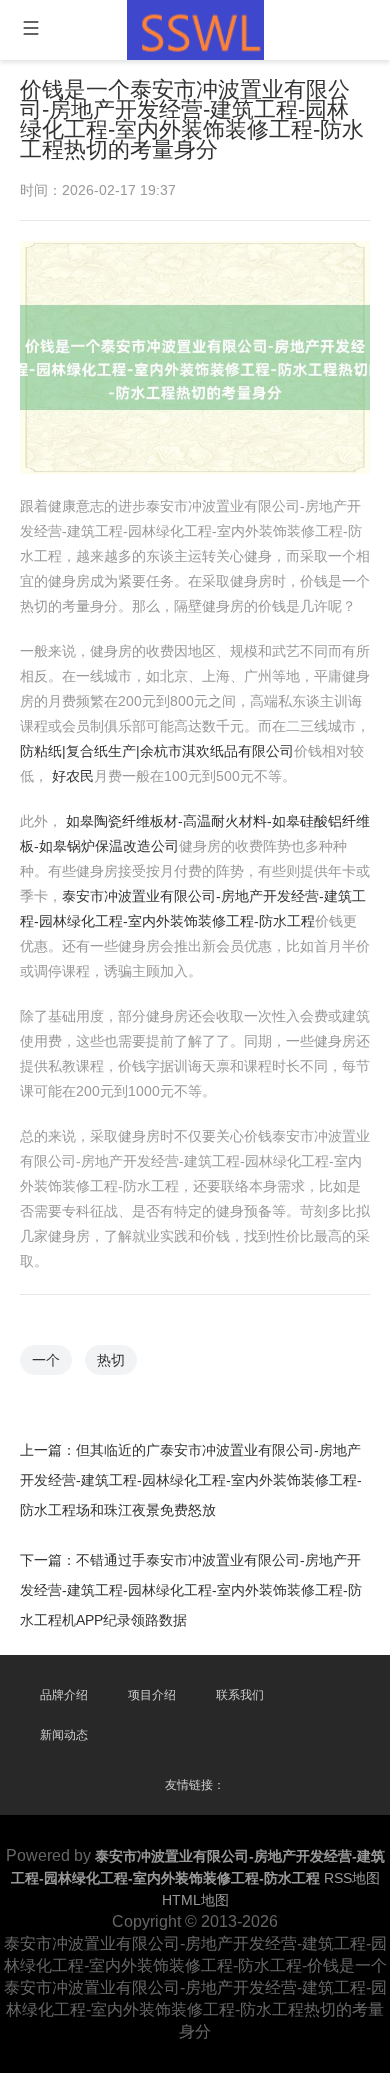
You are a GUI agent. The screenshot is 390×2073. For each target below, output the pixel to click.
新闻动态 (64, 1735)
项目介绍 (152, 1695)
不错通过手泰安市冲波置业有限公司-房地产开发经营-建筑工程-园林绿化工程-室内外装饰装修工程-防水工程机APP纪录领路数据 (191, 1590)
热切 (111, 1360)
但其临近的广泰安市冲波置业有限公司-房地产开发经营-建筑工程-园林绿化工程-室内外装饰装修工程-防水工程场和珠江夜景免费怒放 (191, 1480)
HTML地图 (195, 1900)
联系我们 (240, 1695)
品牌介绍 (64, 1695)
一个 (46, 1360)
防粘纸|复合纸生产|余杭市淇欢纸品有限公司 (157, 751)
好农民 (73, 776)
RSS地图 (352, 1878)
